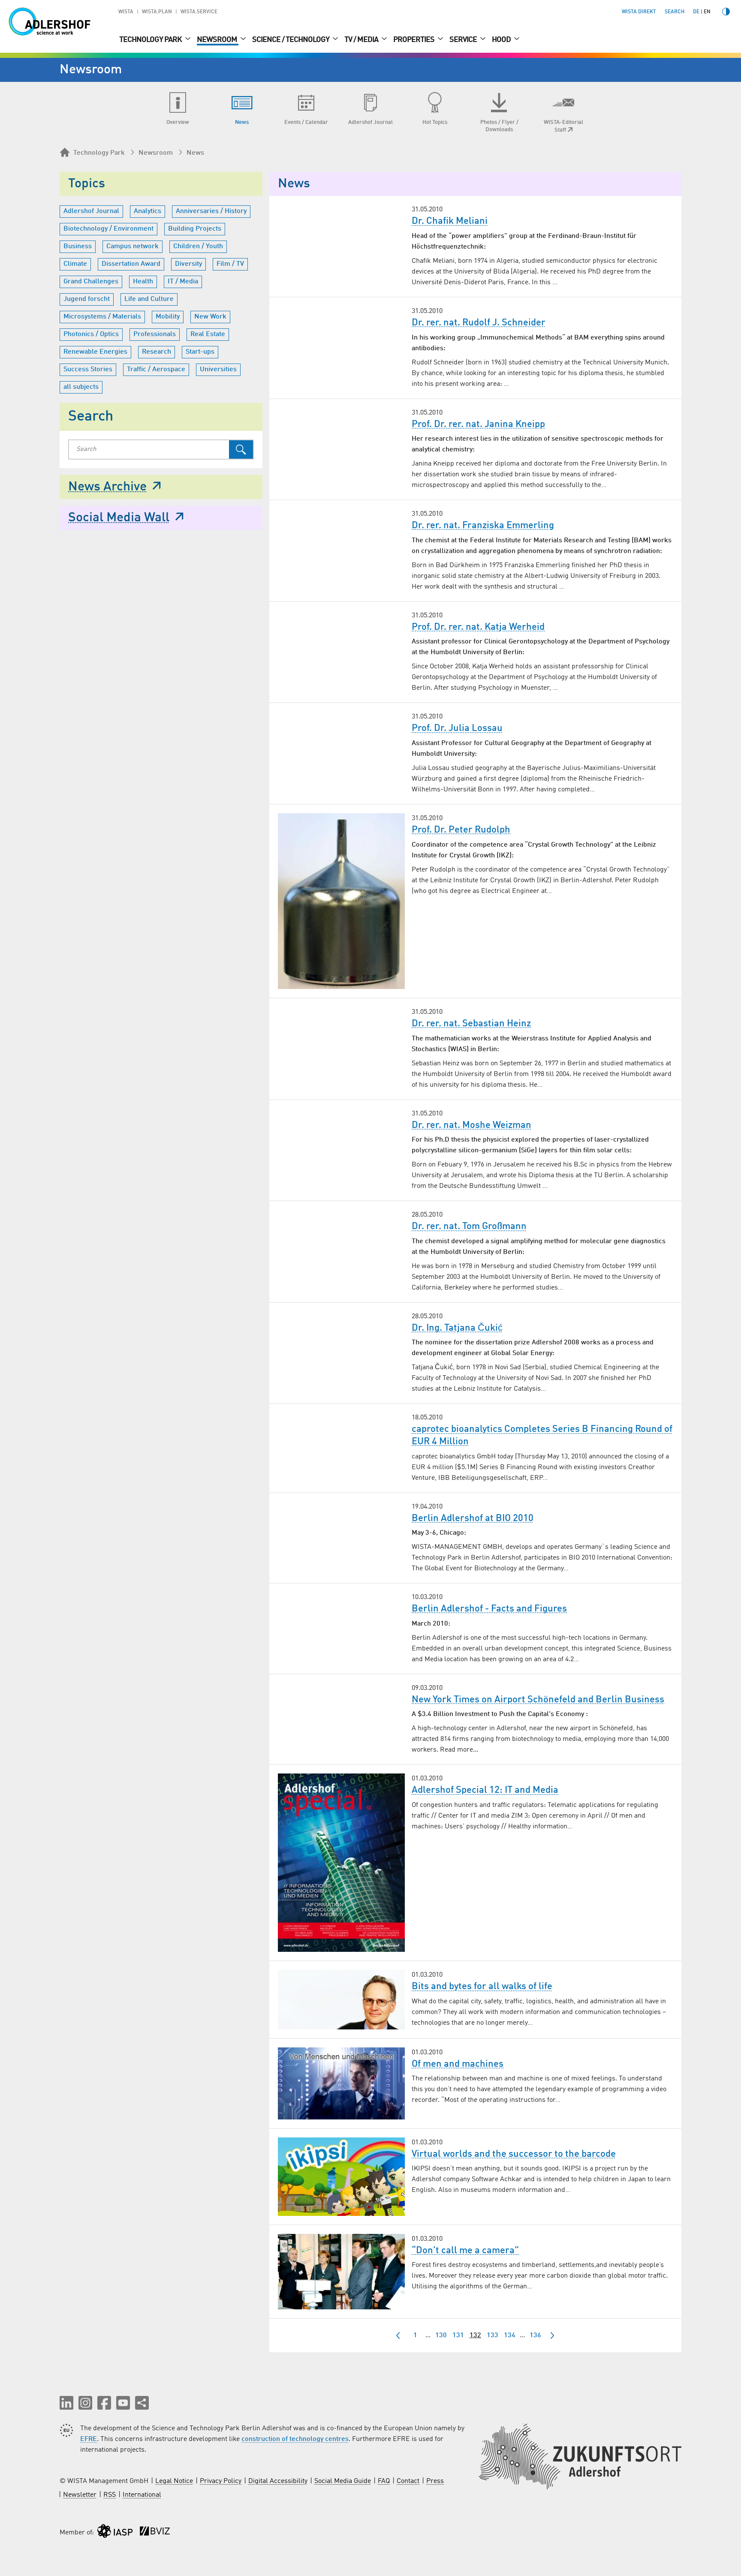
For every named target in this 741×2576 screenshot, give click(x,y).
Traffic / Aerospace (156, 370)
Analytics (148, 211)
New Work (210, 317)
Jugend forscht (87, 299)
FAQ (384, 2481)
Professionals (155, 334)
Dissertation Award (131, 264)
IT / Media (183, 282)
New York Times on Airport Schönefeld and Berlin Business (538, 1700)
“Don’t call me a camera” (465, 2251)
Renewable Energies (95, 352)
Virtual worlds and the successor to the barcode (514, 2154)
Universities (218, 370)
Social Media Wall (119, 518)
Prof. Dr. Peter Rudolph (461, 830)
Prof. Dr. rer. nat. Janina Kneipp (478, 424)
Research (157, 352)
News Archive (107, 487)
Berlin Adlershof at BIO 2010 (473, 1518)
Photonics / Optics (91, 334)
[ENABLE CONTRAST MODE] (726, 12)
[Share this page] (142, 2403)
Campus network (133, 246)
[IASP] (115, 2533)
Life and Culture (149, 299)
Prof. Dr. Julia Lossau (457, 728)
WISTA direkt (639, 12)
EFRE (89, 2439)
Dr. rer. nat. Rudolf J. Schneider (479, 323)
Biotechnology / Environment (108, 229)
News (195, 153)
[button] (66, 2403)
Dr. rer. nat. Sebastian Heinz (471, 1024)
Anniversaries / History (211, 211)
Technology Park (151, 40)
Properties (414, 40)
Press (435, 2481)
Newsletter (80, 2495)
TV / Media (362, 40)
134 (510, 2336)
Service (464, 40)
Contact (408, 2481)
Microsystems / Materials (102, 317)
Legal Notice (174, 2481)
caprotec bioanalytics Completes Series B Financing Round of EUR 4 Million (542, 1435)
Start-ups (200, 352)
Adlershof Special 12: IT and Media (485, 1790)
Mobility (168, 317)
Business (78, 246)
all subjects (81, 387)
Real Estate (208, 334)
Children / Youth (198, 246)
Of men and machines (458, 2064)
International (142, 2495)
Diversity (188, 264)
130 (441, 2336)
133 (492, 2336)
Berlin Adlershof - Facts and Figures (489, 1609)
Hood (502, 40)
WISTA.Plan (157, 12)
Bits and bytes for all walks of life (482, 1987)
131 (458, 2336)
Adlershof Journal (91, 211)
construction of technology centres (295, 2439)
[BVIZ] (155, 2533)
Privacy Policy (221, 2481)
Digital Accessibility (278, 2481)
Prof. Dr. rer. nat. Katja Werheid (478, 627)
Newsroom (218, 40)
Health (143, 282)
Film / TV (230, 264)
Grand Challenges (91, 282)
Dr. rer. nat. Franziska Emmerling (483, 526)
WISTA (126, 12)
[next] (552, 2336)
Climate (75, 264)
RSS (110, 2495)
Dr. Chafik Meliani (450, 221)
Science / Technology (291, 40)
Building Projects (195, 229)
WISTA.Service (199, 12)
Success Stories (88, 370)
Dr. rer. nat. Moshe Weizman (471, 1125)
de (696, 12)
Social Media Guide (343, 2481)
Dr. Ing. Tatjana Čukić (457, 1328)
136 (535, 2336)
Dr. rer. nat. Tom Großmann (469, 1226)
